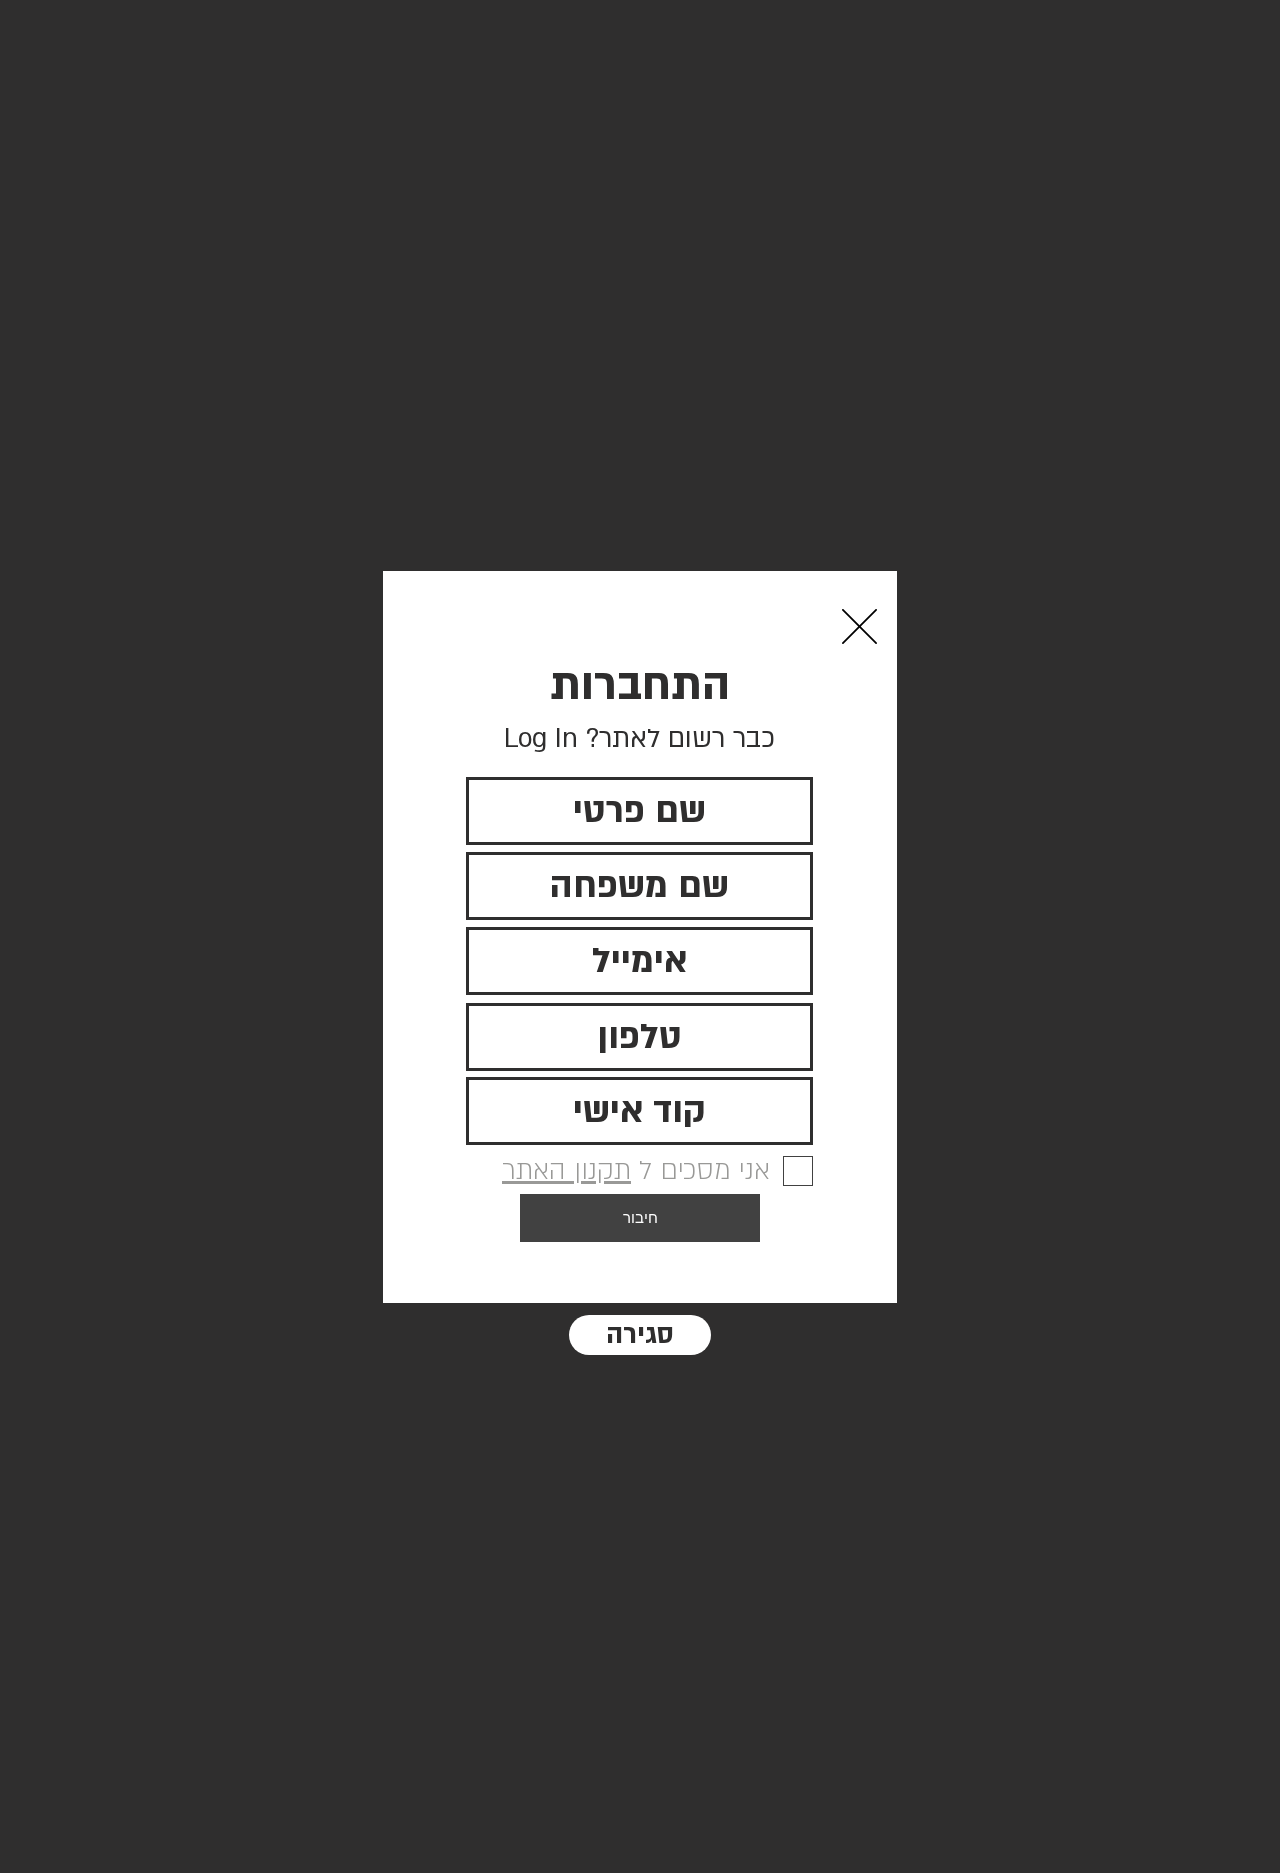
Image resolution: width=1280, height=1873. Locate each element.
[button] (859, 626)
